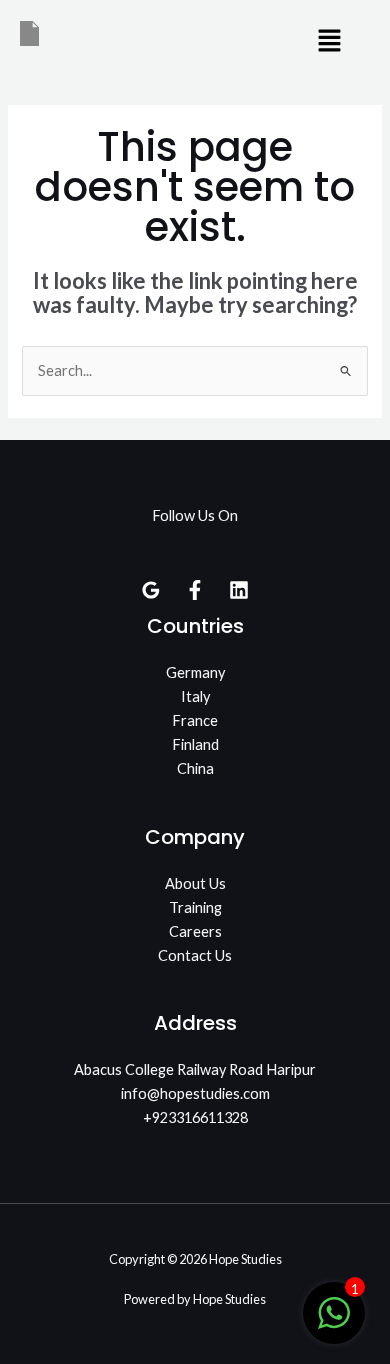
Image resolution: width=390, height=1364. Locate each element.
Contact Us (195, 955)
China (195, 768)
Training (195, 907)
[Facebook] (195, 590)
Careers (195, 931)
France (195, 720)
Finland (195, 744)
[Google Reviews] (151, 590)
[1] (334, 1323)
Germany (195, 672)
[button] (330, 41)
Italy (195, 696)
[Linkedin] (239, 590)
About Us (195, 883)
